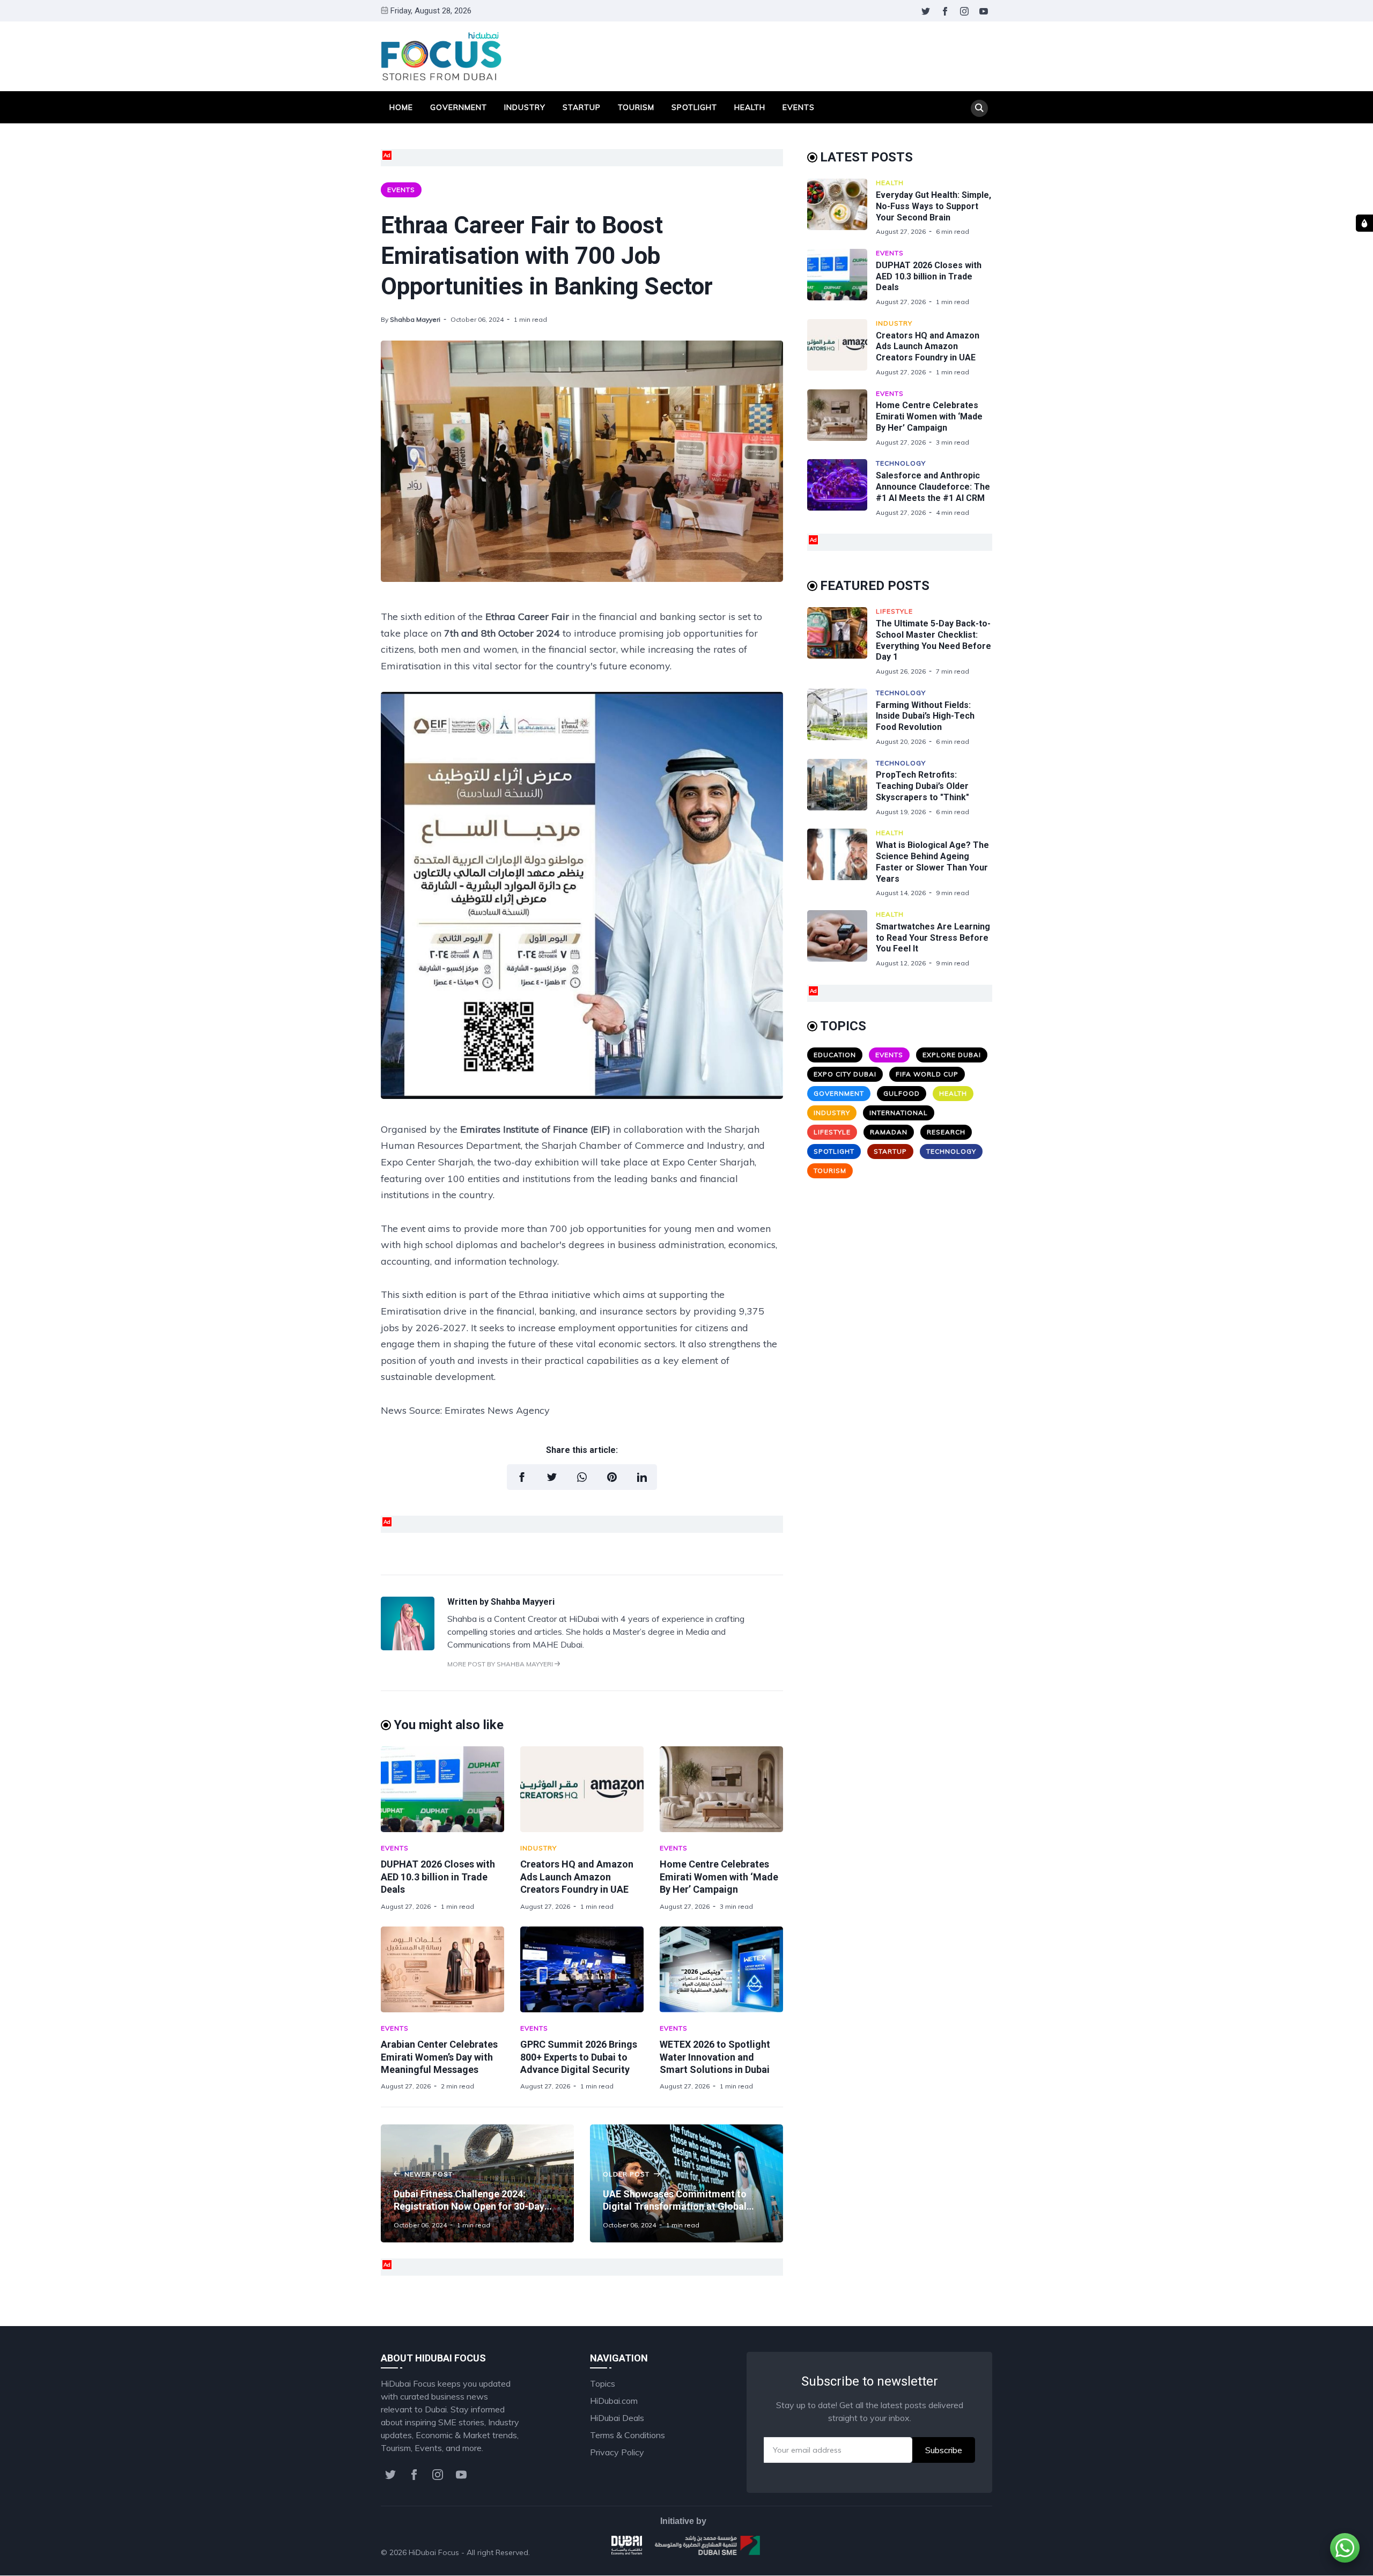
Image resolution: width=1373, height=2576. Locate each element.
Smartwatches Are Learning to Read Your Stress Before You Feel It (933, 938)
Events (799, 107)
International (899, 1113)
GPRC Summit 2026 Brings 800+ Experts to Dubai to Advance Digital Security (579, 2057)
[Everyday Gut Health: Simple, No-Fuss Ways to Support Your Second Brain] (841, 207)
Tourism (636, 107)
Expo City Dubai (845, 1074)
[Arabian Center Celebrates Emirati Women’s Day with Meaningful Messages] (442, 1969)
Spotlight (694, 107)
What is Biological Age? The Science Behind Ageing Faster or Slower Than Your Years (932, 862)
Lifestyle (894, 611)
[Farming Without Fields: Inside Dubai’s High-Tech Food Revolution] (841, 717)
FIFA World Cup (927, 1074)
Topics (603, 2383)
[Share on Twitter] (552, 1477)
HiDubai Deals (617, 2418)
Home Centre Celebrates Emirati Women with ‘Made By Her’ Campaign (719, 1877)
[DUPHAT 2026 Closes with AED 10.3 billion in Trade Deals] (442, 1789)
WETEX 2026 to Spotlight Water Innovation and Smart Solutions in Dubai (715, 2057)
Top (974, 2552)
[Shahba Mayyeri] (408, 1647)
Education (835, 1055)
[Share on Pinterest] (612, 1477)
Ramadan (889, 1132)
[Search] (979, 108)
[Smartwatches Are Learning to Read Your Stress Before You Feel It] (841, 939)
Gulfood (902, 1093)
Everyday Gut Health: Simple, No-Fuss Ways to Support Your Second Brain (933, 206)
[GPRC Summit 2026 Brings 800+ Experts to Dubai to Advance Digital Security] (582, 1969)
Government (459, 107)
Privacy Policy (617, 2452)
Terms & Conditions (628, 2435)
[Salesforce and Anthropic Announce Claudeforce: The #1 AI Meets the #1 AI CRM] (841, 488)
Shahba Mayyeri (415, 319)
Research (946, 1132)
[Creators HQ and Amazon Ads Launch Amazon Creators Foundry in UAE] (582, 1789)
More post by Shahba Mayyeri (501, 1664)
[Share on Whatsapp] (582, 1477)
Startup (582, 107)
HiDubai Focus (434, 2552)
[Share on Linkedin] (642, 1477)
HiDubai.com (614, 2401)
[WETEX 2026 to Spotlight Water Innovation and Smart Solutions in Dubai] (721, 1969)
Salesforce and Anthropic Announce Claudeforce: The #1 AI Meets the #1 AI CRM (933, 487)
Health (750, 107)
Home (401, 107)
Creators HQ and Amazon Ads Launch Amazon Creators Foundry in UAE (577, 1877)
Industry (525, 107)
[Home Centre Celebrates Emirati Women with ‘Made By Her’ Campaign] (721, 1789)
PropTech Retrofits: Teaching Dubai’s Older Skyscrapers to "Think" (922, 786)
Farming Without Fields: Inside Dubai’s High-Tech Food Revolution (925, 716)
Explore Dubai (952, 1055)
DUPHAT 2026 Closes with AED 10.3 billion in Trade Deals (438, 1877)
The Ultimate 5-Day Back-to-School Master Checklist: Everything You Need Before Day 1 (933, 640)
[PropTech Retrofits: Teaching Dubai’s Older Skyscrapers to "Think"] (841, 788)
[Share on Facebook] (522, 1477)
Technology (901, 463)
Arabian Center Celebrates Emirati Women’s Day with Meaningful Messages (439, 2057)
